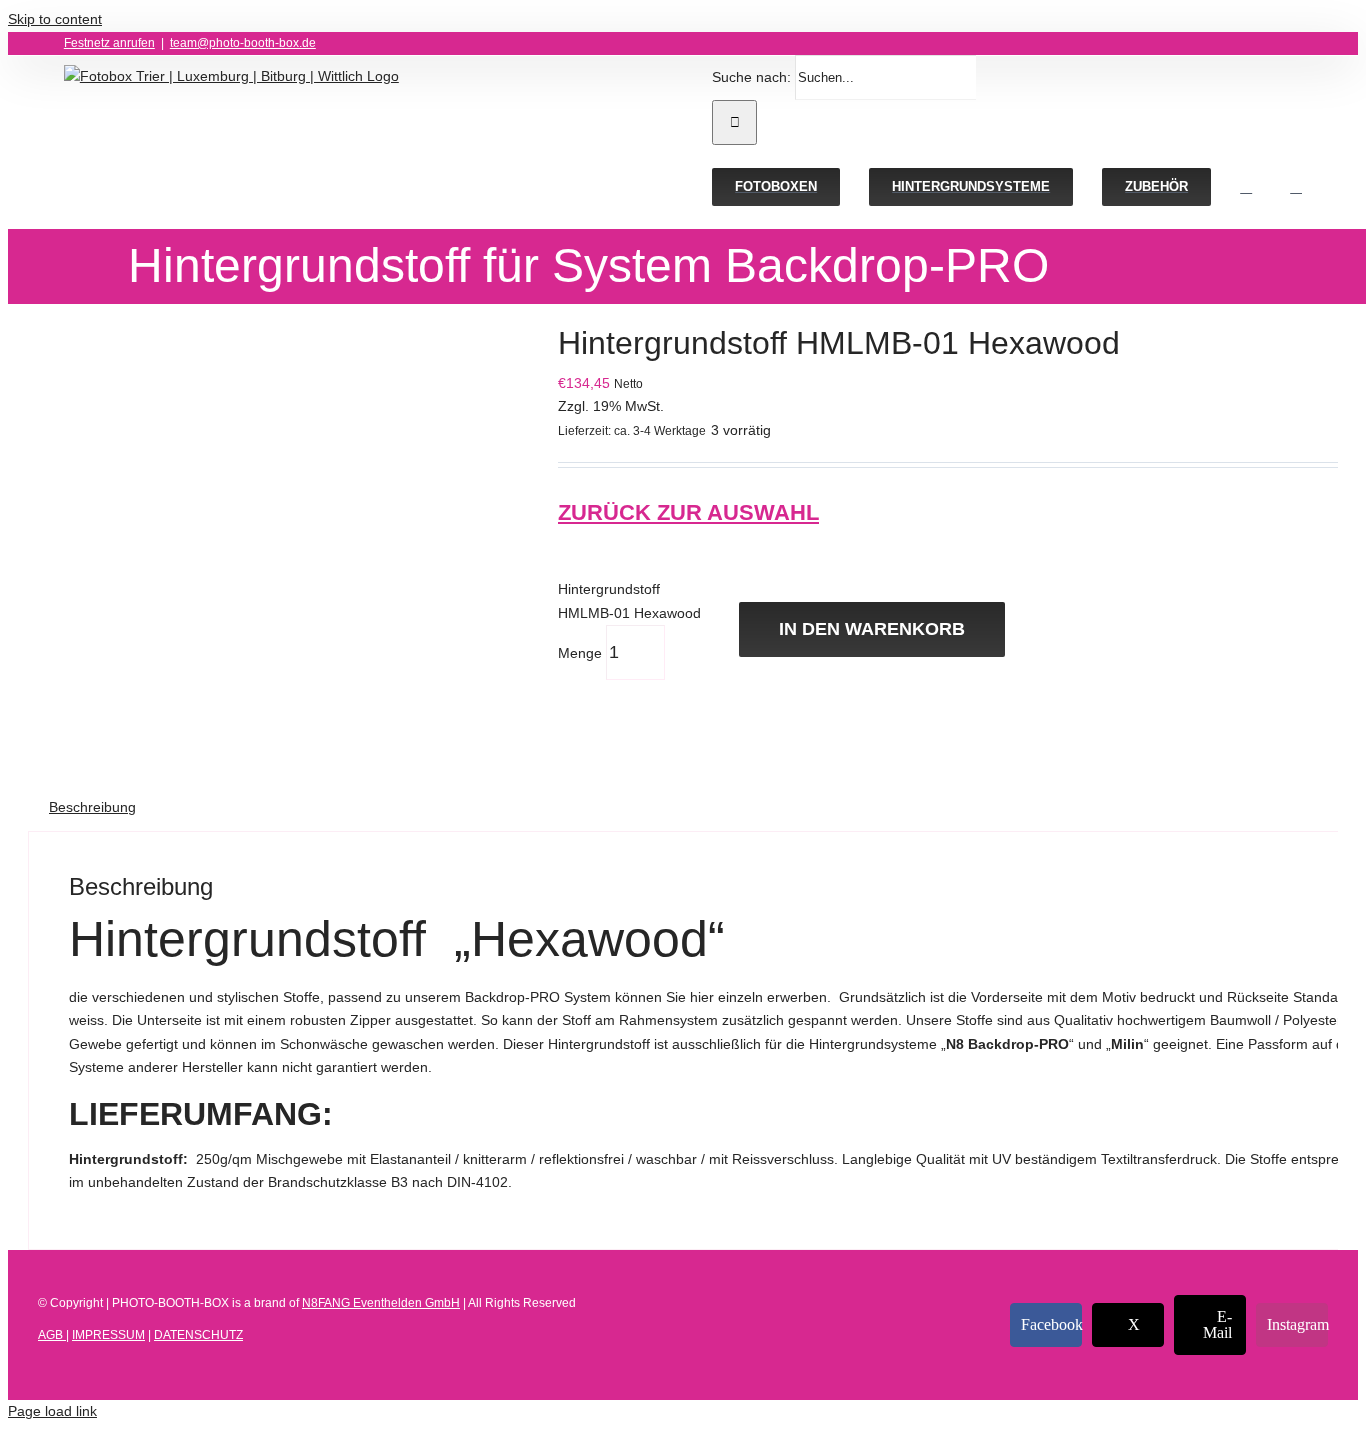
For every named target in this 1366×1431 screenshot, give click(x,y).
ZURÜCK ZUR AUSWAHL (688, 512)
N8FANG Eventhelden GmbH (381, 1303)
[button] (1296, 187)
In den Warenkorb (872, 629)
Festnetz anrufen (109, 43)
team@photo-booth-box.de (243, 43)
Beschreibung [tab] (92, 807)
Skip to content (55, 19)
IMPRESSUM (108, 1335)
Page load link (52, 1411)
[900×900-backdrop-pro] (278, 383)
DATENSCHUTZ (198, 1335)
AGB (52, 1335)
